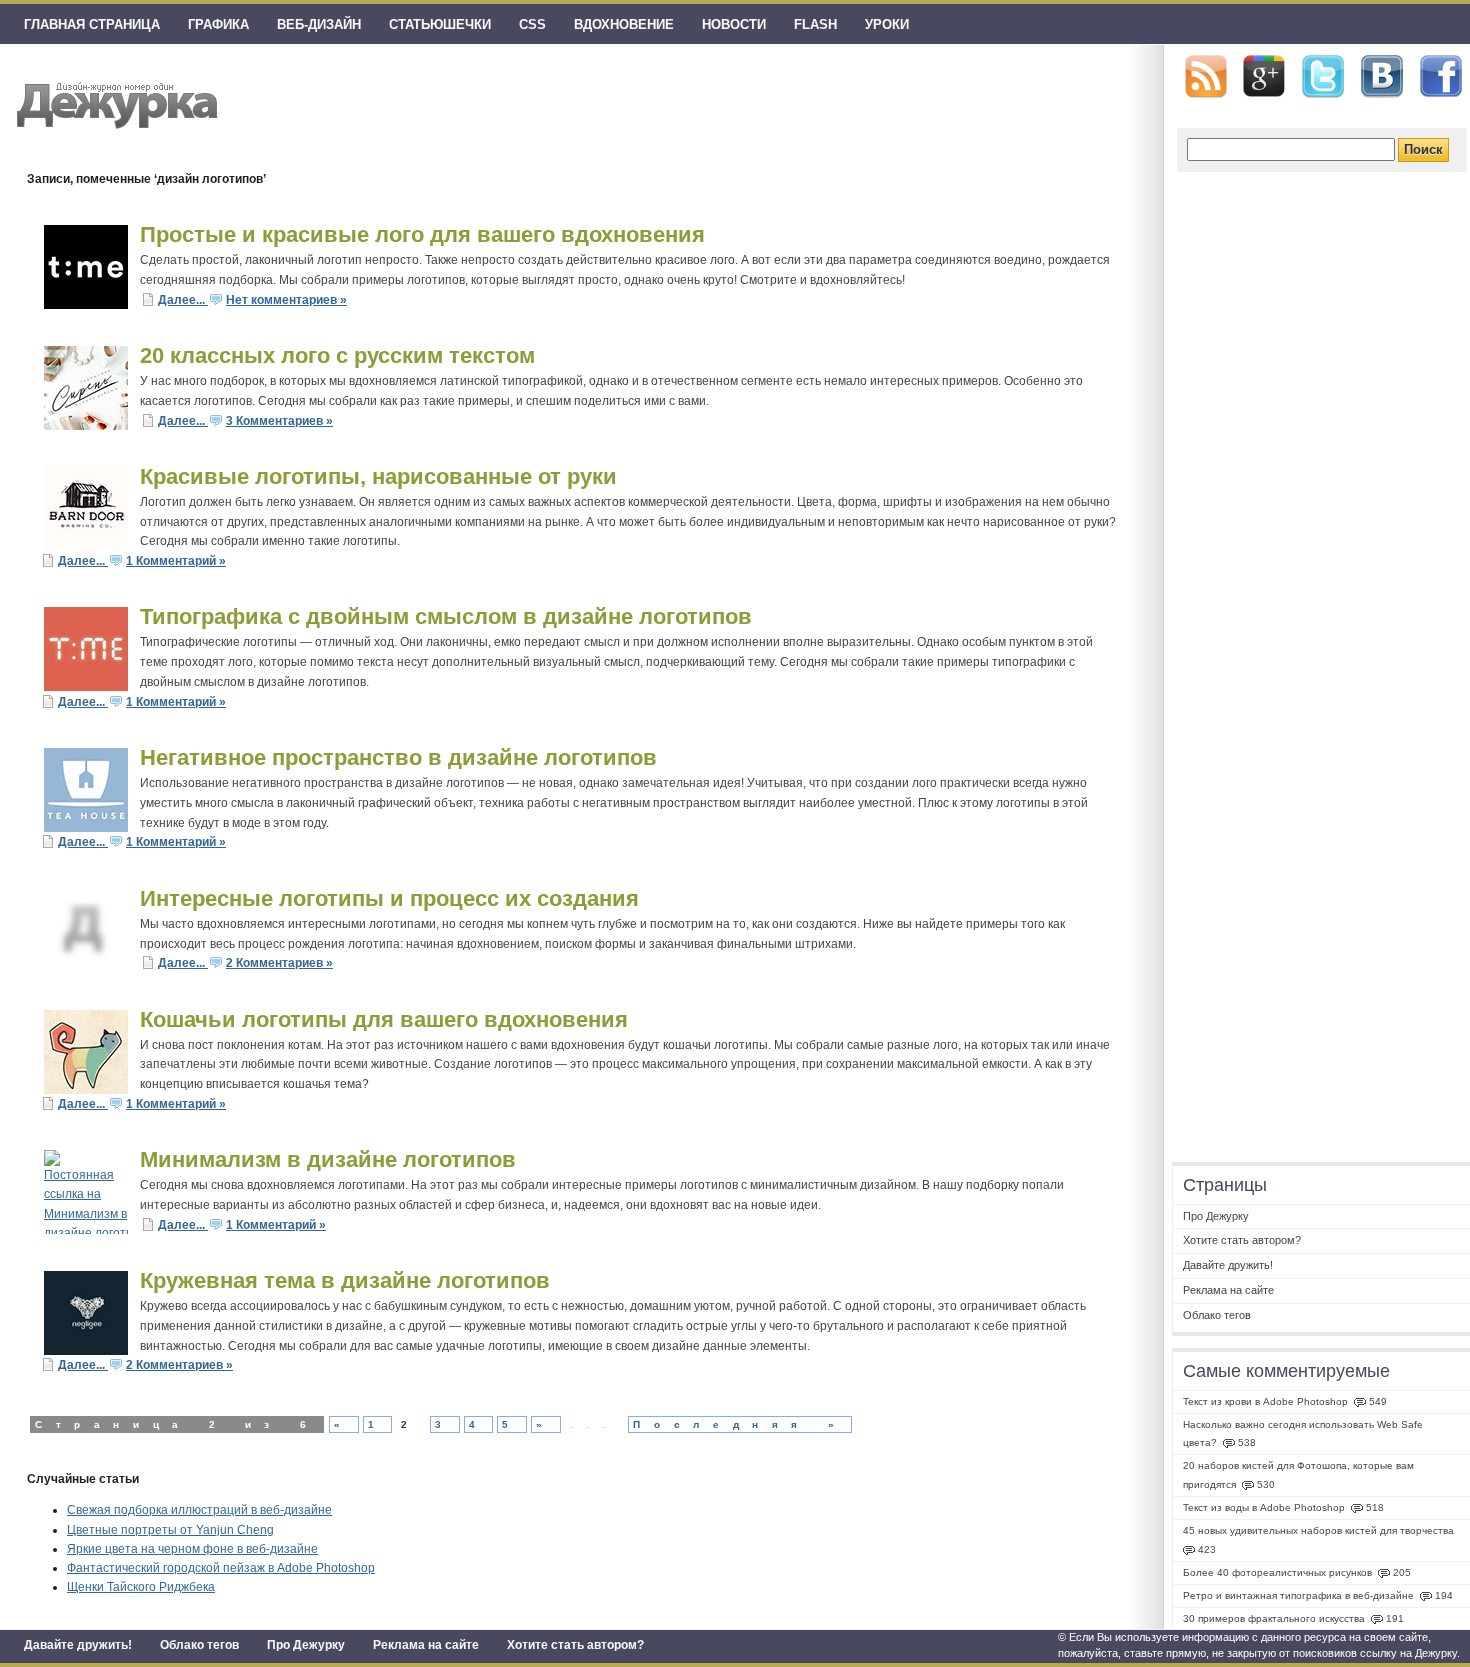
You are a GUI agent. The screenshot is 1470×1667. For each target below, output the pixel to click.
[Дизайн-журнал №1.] (114, 102)
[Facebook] (1441, 77)
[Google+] (1264, 76)
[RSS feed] (1206, 76)
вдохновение (624, 24)
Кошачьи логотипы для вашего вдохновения (384, 1019)
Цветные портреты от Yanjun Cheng (170, 1530)
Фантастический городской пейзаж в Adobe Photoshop (221, 1568)
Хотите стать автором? (575, 1645)
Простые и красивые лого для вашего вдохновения (422, 234)
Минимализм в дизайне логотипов (328, 1159)
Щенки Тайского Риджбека (141, 1587)
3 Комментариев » (279, 421)
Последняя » (740, 1424)
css (532, 24)
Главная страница (92, 24)
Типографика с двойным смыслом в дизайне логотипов (446, 616)
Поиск (1423, 149)
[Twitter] (1323, 77)
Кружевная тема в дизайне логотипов (345, 1280)
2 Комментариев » (279, 963)
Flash (815, 24)
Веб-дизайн (319, 24)
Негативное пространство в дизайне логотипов (398, 757)
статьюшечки (440, 24)
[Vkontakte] (1382, 76)
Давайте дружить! (78, 1645)
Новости (734, 24)
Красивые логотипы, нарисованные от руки (378, 476)
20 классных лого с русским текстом (337, 355)
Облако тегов (199, 1645)
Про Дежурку (306, 1645)
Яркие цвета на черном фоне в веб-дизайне (192, 1549)
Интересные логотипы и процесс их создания (389, 898)
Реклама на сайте (426, 1645)
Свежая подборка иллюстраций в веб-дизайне (199, 1510)
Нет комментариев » (286, 300)
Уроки (887, 24)
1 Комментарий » (176, 561)
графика (218, 24)
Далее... (183, 300)
